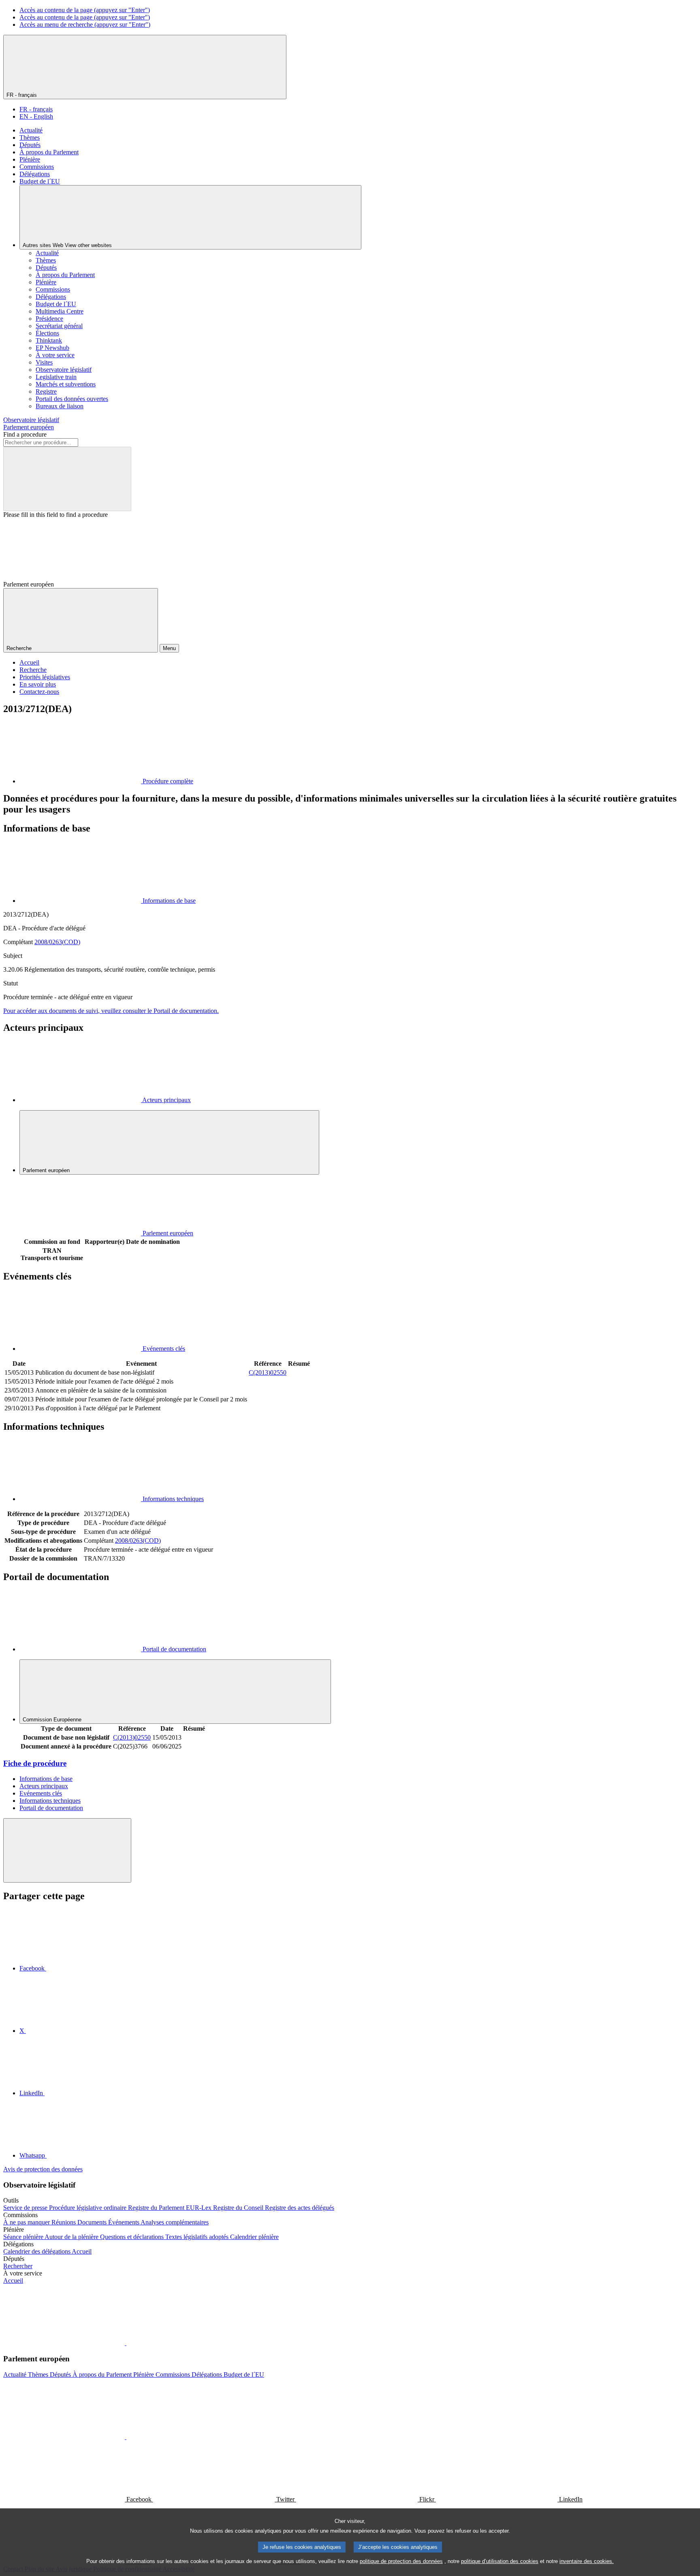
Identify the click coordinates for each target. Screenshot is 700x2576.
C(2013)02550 (268, 1372)
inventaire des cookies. (587, 2561)
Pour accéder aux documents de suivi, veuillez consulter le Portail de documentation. (111, 1011)
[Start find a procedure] (67, 479)
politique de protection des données (401, 2561)
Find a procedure (25, 434)
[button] (126, 2343)
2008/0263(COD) (57, 942)
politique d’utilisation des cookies (500, 2561)
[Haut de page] (67, 1850)
